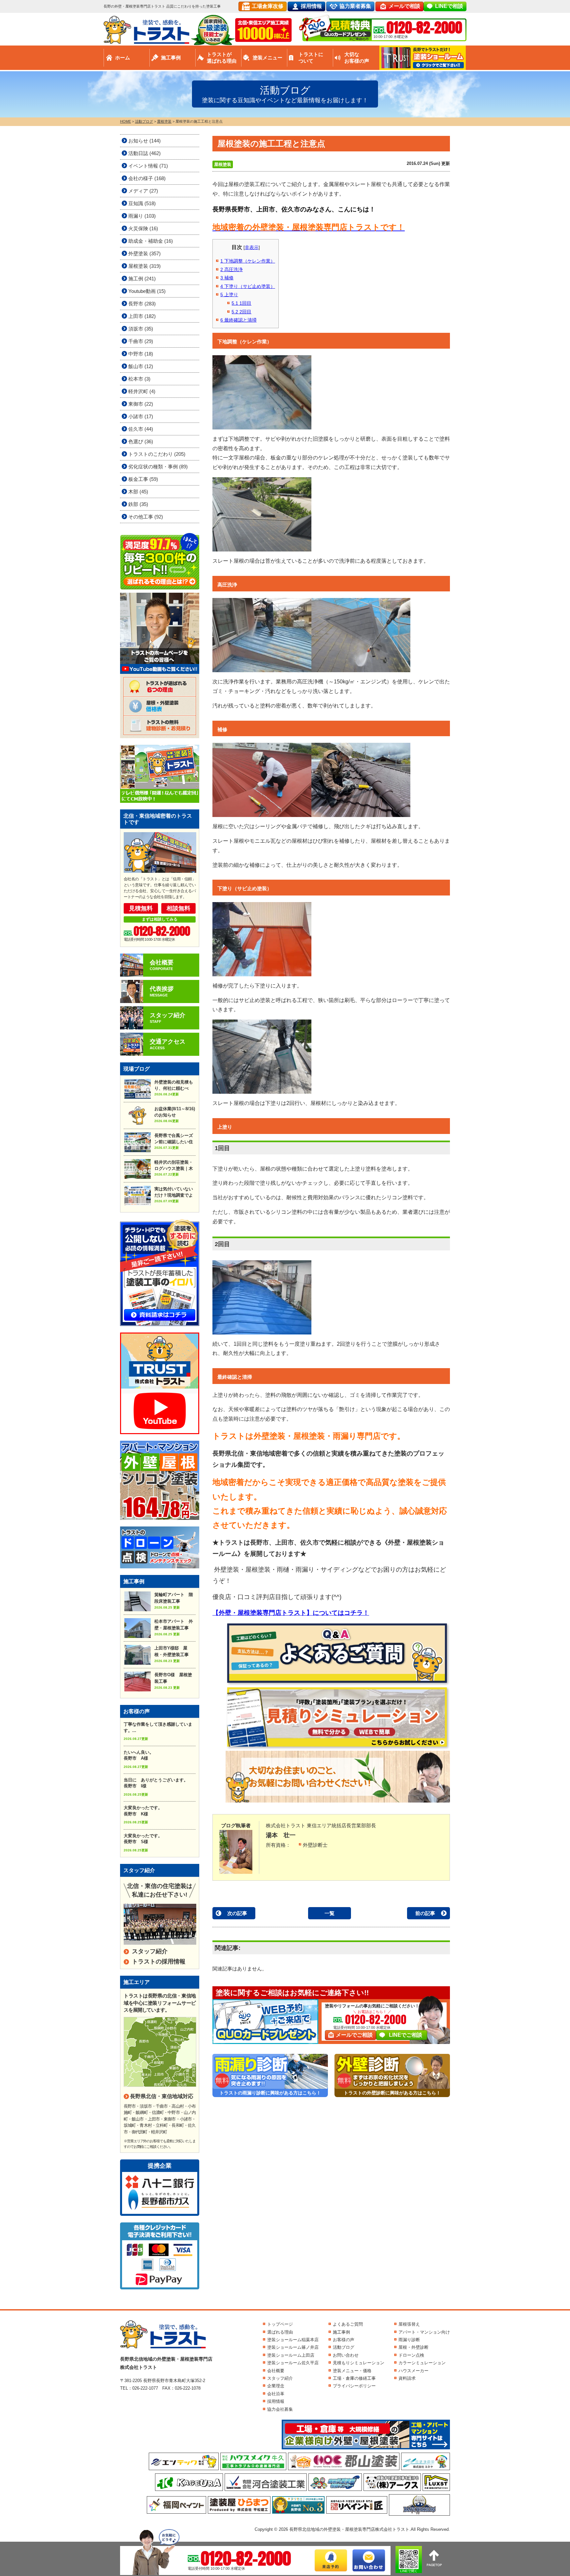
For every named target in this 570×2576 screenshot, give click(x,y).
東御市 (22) (141, 404)
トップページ (280, 2324)
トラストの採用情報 (159, 1962)
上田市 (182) (142, 316)
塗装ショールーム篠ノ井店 (293, 2347)
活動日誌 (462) (144, 153)
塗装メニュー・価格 (352, 2371)
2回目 (241, 312)
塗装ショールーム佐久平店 (293, 2363)
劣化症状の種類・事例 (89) (158, 467)
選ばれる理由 (280, 2332)
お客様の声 (344, 2340)
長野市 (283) (142, 304)
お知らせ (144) (144, 141)
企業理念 (276, 2386)
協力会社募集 (280, 2409)
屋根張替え (409, 2324)
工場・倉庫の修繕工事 (354, 2378)
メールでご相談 (354, 2035)
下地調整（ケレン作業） (248, 261)
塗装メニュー (268, 58)
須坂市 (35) (141, 329)
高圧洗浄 (232, 269)
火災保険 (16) (143, 228)
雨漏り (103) (142, 216)
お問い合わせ (346, 2355)
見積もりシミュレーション (359, 2363)
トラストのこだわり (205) (157, 454)
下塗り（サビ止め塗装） (248, 286)
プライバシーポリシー (354, 2386)
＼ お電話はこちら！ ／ (372, 2012)
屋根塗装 (223, 164)
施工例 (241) (142, 279)
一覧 (330, 1913)
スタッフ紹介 (150, 1951)
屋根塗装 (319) (144, 266)
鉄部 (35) (138, 504)
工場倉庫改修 (268, 6)
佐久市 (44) (141, 429)
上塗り (229, 295)
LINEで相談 (449, 6)
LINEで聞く (409, 2571)
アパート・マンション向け (424, 2332)
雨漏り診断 (409, 2340)
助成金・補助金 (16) (151, 241)
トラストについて (311, 58)
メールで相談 (404, 6)
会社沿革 (276, 2394)
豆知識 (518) (142, 203)
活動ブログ (344, 2347)
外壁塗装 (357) (144, 253)
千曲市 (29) (141, 341)
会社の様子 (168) (147, 178)
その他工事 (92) (146, 517)
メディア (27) (143, 191)
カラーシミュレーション (422, 2363)
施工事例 (171, 58)
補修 (227, 278)
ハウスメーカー (413, 2371)
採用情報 (311, 6)
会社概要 (276, 2371)
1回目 (241, 303)
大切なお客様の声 (357, 58)
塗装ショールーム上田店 (291, 2355)
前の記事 (425, 1913)
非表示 (252, 247)
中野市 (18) (141, 354)
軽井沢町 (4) (142, 391)
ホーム (123, 58)
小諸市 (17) (141, 416)
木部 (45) (138, 492)
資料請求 (407, 2378)
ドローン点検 (411, 2355)
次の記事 (237, 1913)
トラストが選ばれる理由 (222, 58)
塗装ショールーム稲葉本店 (293, 2340)
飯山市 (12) (141, 366)
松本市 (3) (139, 379)
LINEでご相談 (406, 2035)
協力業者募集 (355, 6)
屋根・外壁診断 (413, 2347)
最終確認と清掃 (238, 320)
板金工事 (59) (143, 479)
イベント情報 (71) (148, 166)
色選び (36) (141, 441)
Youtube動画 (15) (147, 291)
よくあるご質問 (348, 2324)
